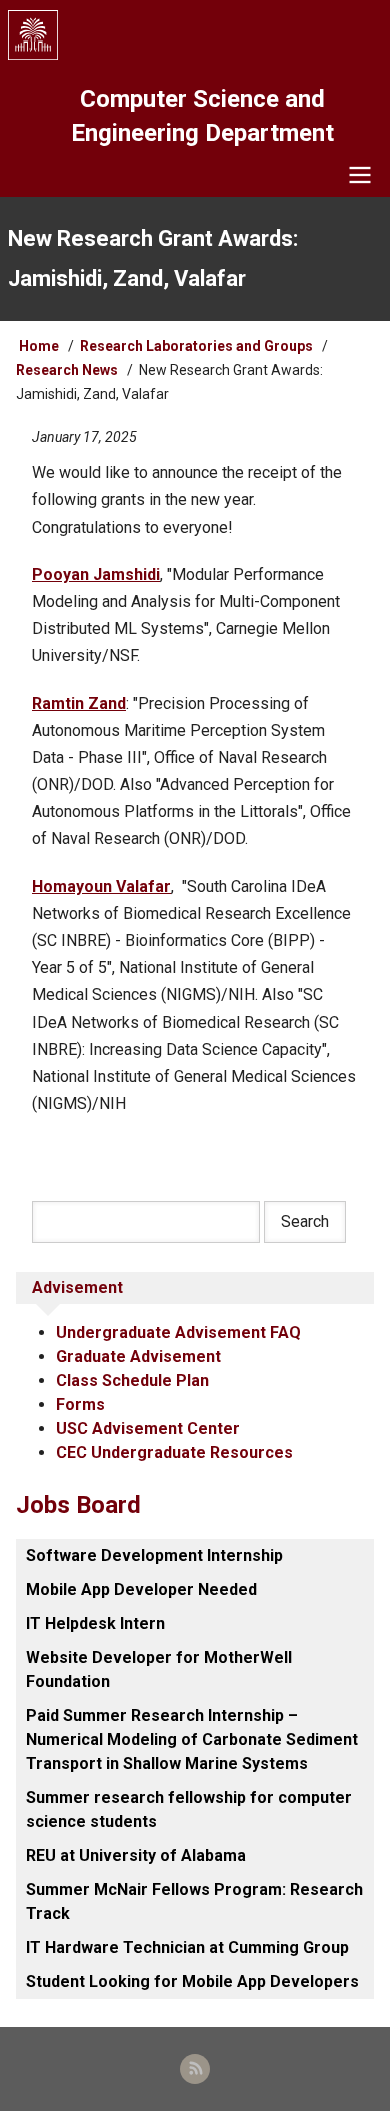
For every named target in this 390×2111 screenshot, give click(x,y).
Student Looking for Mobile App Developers (192, 1981)
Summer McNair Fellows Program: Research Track (194, 1901)
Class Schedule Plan (132, 1380)
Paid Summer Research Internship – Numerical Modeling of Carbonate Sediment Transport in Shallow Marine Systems (192, 1739)
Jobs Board (78, 1505)
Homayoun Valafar (101, 886)
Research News (67, 370)
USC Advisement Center (148, 1428)
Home (39, 346)
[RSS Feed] (195, 2069)
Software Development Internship (154, 1555)
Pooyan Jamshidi (96, 574)
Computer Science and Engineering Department (202, 116)
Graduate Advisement (138, 1356)
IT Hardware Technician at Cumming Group (187, 1947)
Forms (80, 1404)
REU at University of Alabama (136, 1855)
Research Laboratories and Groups (196, 346)
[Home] (195, 35)
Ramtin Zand (79, 703)
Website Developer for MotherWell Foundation (159, 1669)
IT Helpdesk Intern (95, 1623)
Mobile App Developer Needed (141, 1589)
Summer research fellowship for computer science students (189, 1809)
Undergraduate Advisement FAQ (178, 1332)
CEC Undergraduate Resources (174, 1452)
